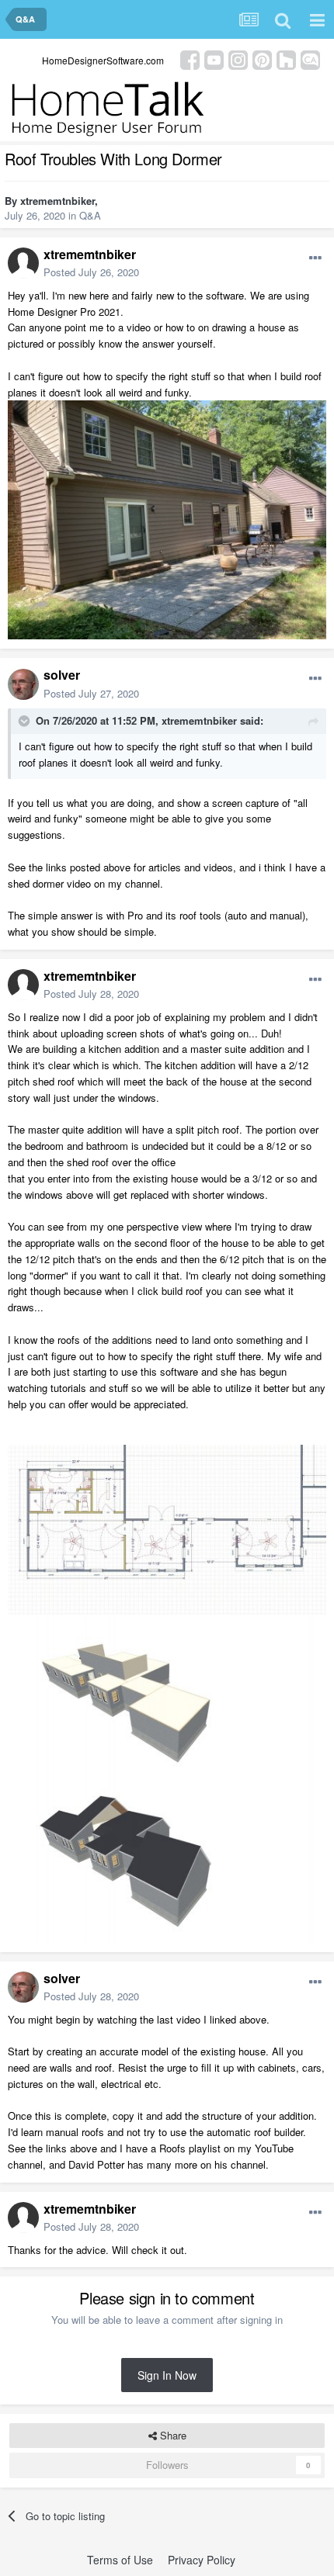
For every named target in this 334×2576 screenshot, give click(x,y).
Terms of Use (120, 2560)
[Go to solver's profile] (23, 684)
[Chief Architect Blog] (310, 59)
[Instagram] (238, 59)
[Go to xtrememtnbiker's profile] (23, 263)
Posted (91, 272)
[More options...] (315, 258)
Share (172, 2435)
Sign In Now (167, 2375)
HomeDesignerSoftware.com (103, 60)
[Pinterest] (262, 59)
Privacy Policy (202, 2560)
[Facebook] (190, 59)
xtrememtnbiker (57, 201)
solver (62, 675)
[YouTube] (214, 59)
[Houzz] (286, 59)
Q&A (90, 215)
